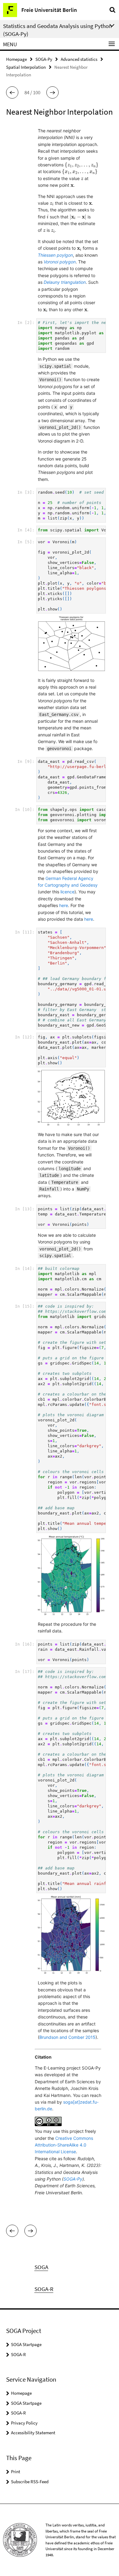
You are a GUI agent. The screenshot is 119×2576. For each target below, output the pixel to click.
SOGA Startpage (26, 2344)
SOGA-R (18, 2354)
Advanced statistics (79, 59)
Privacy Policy (24, 2423)
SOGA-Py (44, 59)
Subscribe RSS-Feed (30, 2482)
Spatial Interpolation (26, 67)
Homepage (16, 59)
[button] (12, 92)
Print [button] (16, 2472)
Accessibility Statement (33, 2433)
